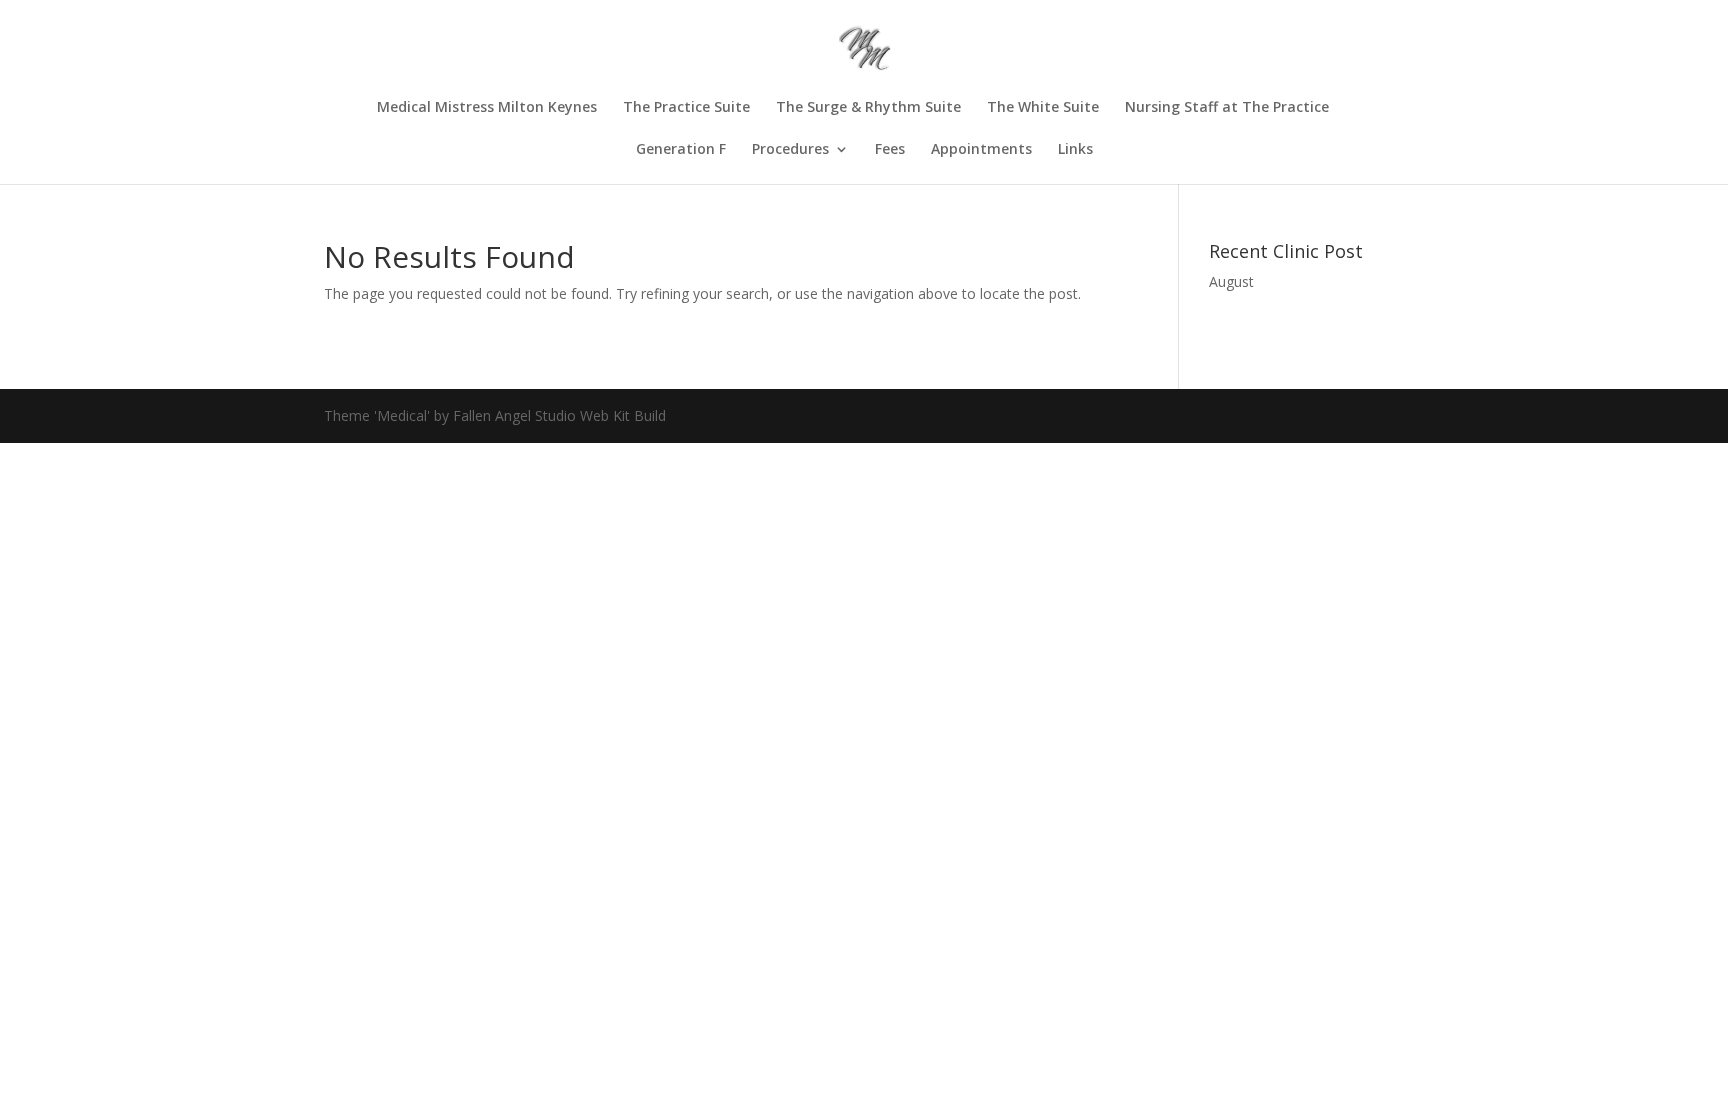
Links (1075, 150)
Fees (890, 150)
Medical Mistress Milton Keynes (487, 108)
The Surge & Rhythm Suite (868, 108)
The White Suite (1043, 108)
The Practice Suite (686, 108)
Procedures (790, 150)
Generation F (681, 150)
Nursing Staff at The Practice (1227, 108)
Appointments (981, 150)
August (1231, 281)
